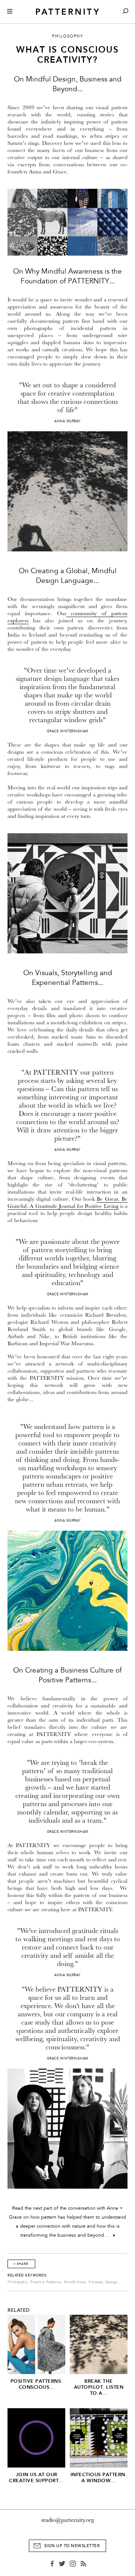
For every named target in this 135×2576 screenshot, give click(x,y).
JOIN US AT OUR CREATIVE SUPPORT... (36, 2477)
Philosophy (18, 2282)
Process (96, 2282)
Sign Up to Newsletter (72, 2546)
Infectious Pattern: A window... (99, 2477)
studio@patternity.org (68, 2520)
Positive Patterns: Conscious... (37, 2384)
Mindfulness (75, 2282)
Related (19, 2310)
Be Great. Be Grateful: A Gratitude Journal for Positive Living (67, 1203)
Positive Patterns (46, 2282)
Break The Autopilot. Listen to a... (99, 2387)
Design (112, 2282)
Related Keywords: (28, 2275)
